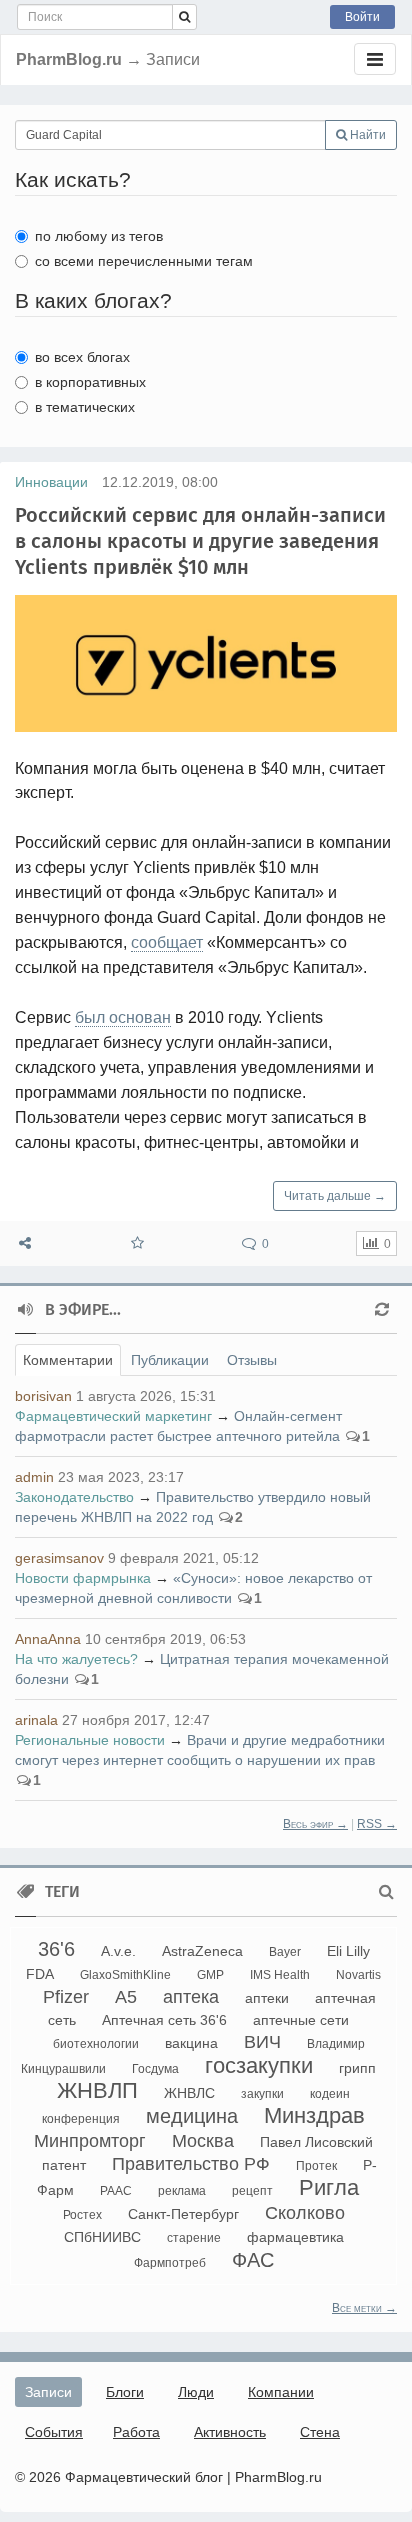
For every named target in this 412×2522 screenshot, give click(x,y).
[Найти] (184, 17)
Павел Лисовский (316, 2142)
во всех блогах (82, 357)
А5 (126, 1997)
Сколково (305, 2213)
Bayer (285, 1952)
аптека (191, 1997)
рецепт (252, 2191)
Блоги (125, 2392)
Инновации (51, 482)
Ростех (82, 2215)
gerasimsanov (59, 1558)
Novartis (358, 1975)
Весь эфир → (315, 1824)
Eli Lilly (348, 1951)
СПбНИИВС (102, 2237)
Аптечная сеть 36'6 (164, 2020)
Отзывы (252, 1360)
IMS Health (280, 1975)
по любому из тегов (99, 236)
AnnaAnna (48, 1639)
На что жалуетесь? (76, 1659)
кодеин (330, 2094)
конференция (81, 2119)
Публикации (170, 1360)
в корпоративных (90, 382)
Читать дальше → (335, 1196)
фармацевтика (295, 2237)
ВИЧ (262, 2042)
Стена (320, 2432)
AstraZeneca (202, 1951)
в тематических (85, 407)
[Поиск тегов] (386, 1892)
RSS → (377, 1824)
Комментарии (68, 1360)
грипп (357, 2068)
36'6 (56, 1949)
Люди (196, 2392)
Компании (281, 2392)
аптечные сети (301, 2020)
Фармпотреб (170, 2263)
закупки (262, 2094)
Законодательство (74, 1497)
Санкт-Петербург (183, 2214)
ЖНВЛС (189, 2093)
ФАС (253, 2260)
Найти (366, 135)
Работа (136, 2432)
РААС (116, 2191)
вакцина (191, 2043)
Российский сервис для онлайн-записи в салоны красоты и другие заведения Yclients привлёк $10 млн (200, 541)
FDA (40, 1974)
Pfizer (66, 1997)
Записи (48, 2392)
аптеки (267, 1998)
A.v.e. (118, 1951)
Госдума (155, 2069)
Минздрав (314, 2115)
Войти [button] (362, 17)
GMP (210, 1975)
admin (34, 1477)
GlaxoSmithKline (125, 1975)
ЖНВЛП (97, 2090)
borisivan (43, 1396)
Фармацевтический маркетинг (113, 1416)
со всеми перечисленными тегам (144, 261)
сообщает (167, 942)
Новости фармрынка (83, 1578)
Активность (230, 2432)
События (54, 2432)
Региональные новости (90, 1740)
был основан (123, 1017)
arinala (36, 1720)
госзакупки (259, 2065)
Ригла (329, 2187)
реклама (182, 2191)
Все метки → (364, 2308)
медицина (192, 2116)
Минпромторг (90, 2141)
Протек (316, 2166)
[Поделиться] (25, 1243)
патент (64, 2165)
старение (194, 2238)
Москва (203, 2141)
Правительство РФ (191, 2164)
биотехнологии (96, 2044)
